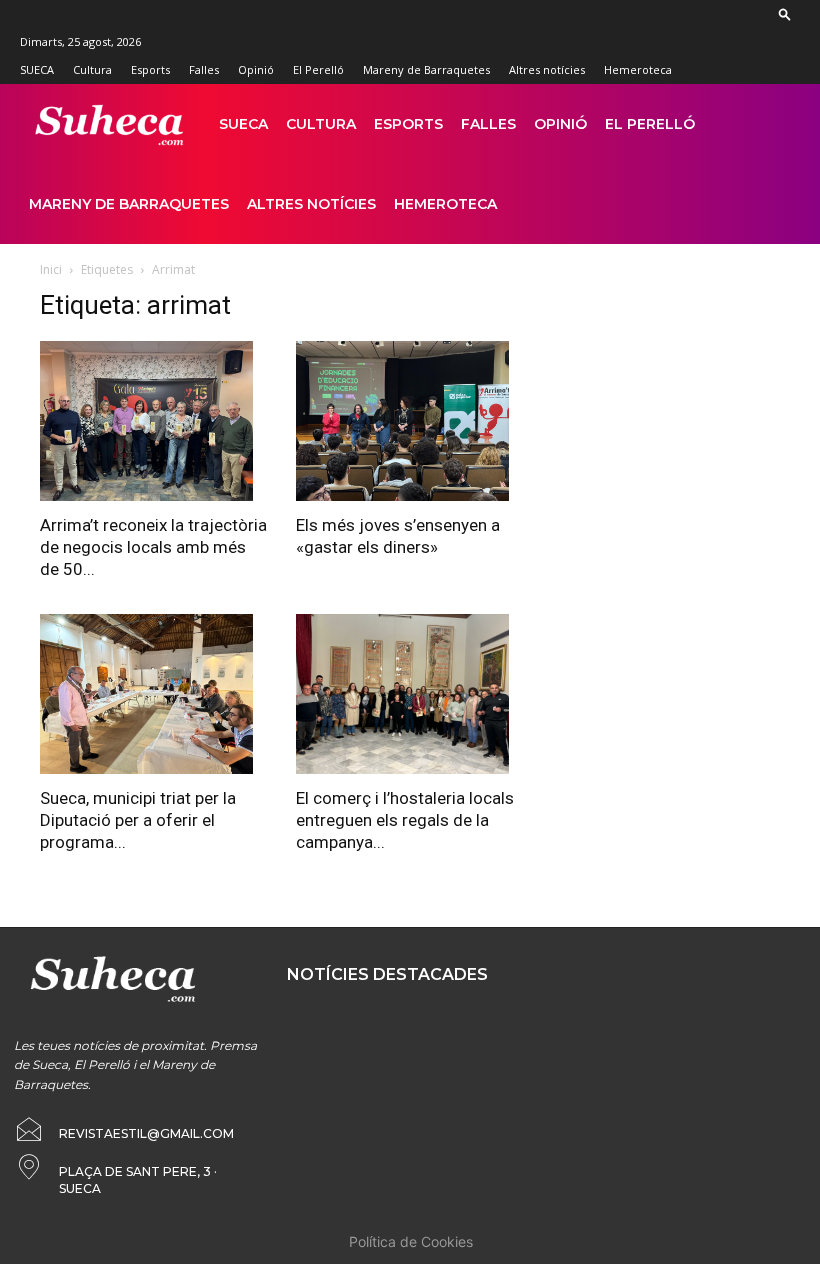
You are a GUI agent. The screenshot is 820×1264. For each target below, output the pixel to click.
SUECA (37, 69)
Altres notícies (547, 69)
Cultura (92, 69)
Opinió (256, 69)
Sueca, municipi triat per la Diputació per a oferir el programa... (138, 820)
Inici (51, 269)
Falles (204, 69)
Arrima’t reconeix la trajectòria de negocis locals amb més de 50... (153, 547)
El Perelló (318, 69)
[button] (785, 13)
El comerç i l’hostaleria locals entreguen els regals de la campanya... (405, 820)
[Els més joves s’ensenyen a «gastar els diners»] (410, 421)
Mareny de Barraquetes (426, 69)
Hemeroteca (638, 69)
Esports (150, 69)
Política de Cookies (411, 1241)
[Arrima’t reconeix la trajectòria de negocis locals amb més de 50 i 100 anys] (154, 421)
